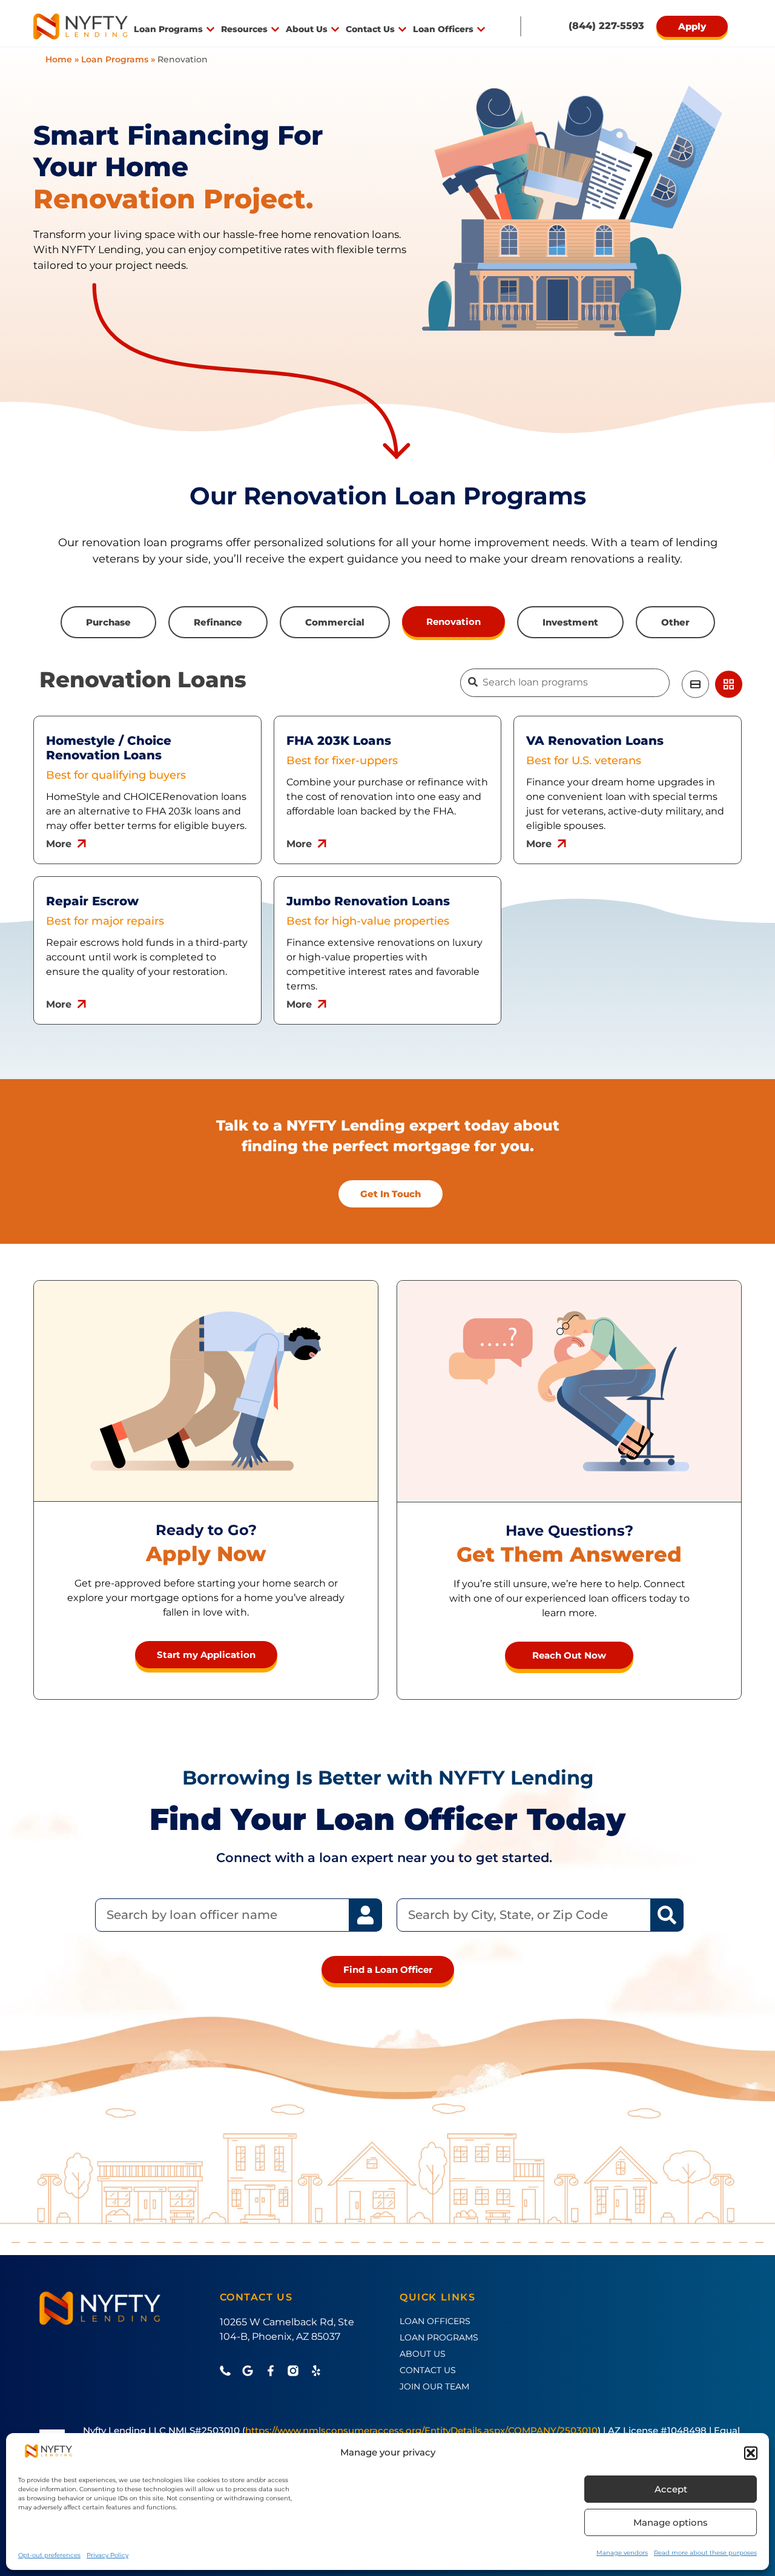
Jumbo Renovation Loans (368, 901)
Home (59, 59)
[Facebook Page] (274, 2371)
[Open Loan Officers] (481, 29)
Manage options (671, 2522)
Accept (671, 2489)
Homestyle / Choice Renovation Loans (109, 748)
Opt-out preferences (49, 2555)
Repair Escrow (92, 901)
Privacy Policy (107, 2555)
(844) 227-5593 (606, 26)
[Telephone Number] (228, 2371)
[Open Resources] (275, 29)
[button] (751, 2453)
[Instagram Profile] (296, 2371)
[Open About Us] (335, 29)
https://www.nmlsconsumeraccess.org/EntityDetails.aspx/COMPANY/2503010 (421, 2430)
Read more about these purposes (705, 2553)
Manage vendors (622, 2553)
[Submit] (473, 682)
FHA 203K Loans (339, 741)
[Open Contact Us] (402, 29)
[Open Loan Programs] (210, 29)
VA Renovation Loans (595, 741)
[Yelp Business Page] (319, 2371)
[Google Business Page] (251, 2371)
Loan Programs (115, 59)
